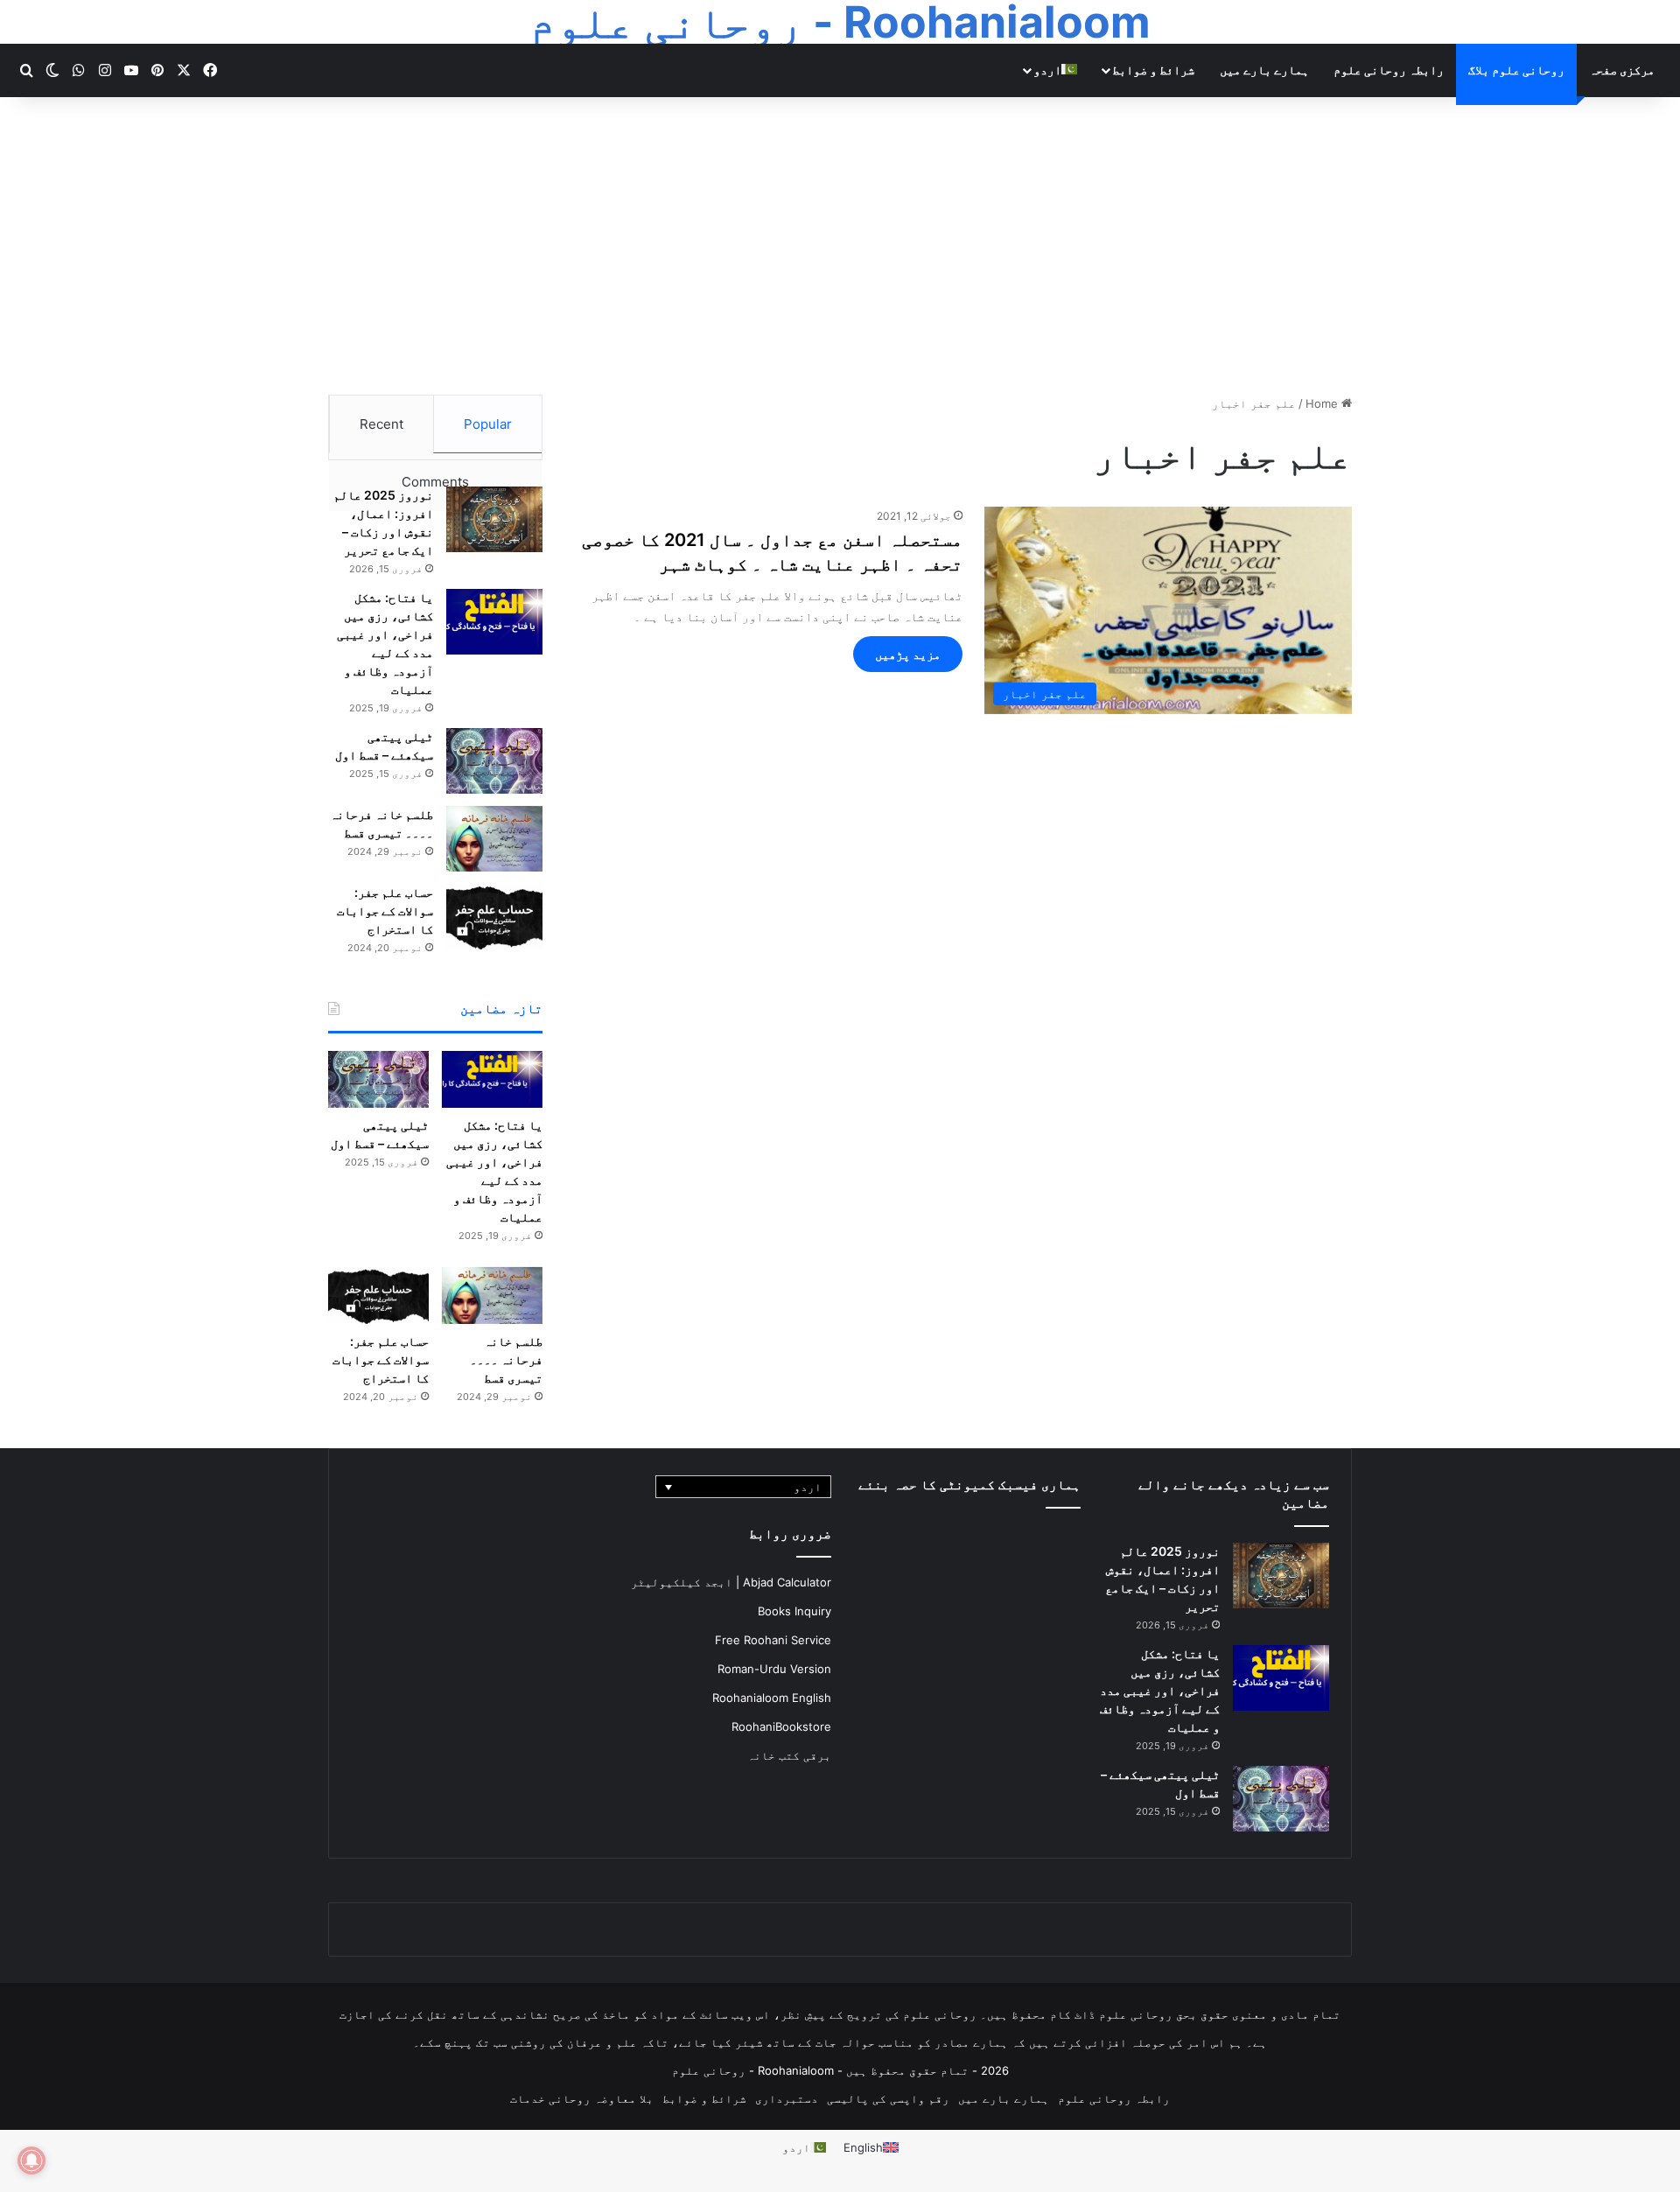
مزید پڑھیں (908, 654)
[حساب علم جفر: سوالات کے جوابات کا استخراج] (494, 917)
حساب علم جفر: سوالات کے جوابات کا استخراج (385, 910)
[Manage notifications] (31, 2160)
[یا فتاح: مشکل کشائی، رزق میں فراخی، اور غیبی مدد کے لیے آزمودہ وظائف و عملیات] (494, 622)
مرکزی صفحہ (1622, 70)
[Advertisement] (840, 246)
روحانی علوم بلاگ (1516, 70)
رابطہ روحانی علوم (1389, 70)
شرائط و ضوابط (1153, 70)
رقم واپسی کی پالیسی (888, 2098)
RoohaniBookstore (781, 1726)
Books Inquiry (794, 1611)
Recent (381, 424)
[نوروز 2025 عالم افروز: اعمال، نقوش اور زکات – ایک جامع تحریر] (494, 519)
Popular (488, 424)
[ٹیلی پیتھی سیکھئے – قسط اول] (494, 761)
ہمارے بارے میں (1264, 70)
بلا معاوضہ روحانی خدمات (582, 2098)
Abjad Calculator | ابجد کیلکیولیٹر (731, 1582)
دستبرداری (787, 2098)
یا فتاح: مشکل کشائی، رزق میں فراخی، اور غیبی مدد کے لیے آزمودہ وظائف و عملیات (1160, 1690)
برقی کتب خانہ (789, 1755)
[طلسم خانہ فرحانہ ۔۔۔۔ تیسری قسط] (494, 839)
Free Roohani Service (773, 1640)
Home (1323, 403)
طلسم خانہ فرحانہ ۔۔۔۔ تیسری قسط (506, 1359)
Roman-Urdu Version (774, 1669)
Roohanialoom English (772, 1698)
